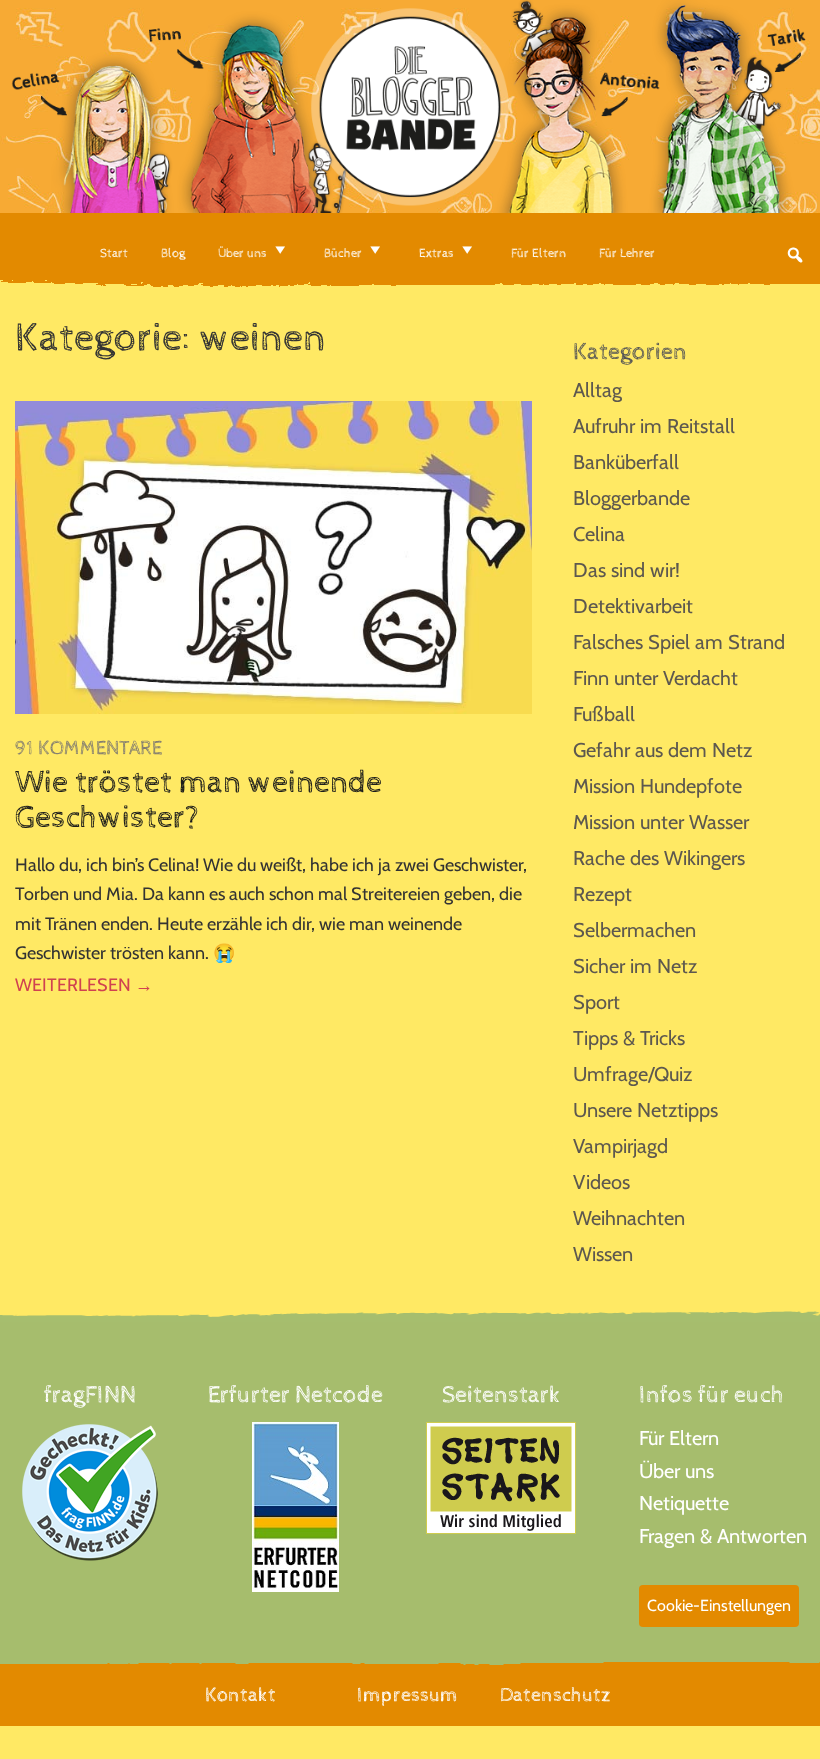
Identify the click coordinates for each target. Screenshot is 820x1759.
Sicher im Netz (635, 966)
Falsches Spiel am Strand (679, 642)
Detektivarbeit (633, 606)
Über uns (676, 1471)
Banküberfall (626, 462)
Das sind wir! (626, 570)
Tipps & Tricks (629, 1038)
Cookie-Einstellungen (719, 1605)
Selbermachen (634, 930)
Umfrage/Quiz (632, 1074)
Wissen (603, 1254)
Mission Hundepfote (657, 786)
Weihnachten (629, 1218)
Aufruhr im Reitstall (654, 426)
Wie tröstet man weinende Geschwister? (198, 800)
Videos (601, 1182)
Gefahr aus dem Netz (662, 750)
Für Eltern (679, 1438)
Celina (599, 534)
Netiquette (684, 1503)
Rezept (602, 894)
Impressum (407, 1695)
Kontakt (240, 1695)
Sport (596, 1002)
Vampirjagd (620, 1146)
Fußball (604, 714)
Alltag (597, 390)
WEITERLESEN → (84, 985)
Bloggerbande (631, 498)
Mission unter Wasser (661, 822)
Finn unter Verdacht (655, 678)
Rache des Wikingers (659, 858)
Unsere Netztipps (645, 1110)
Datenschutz (555, 1695)
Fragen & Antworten (723, 1536)
